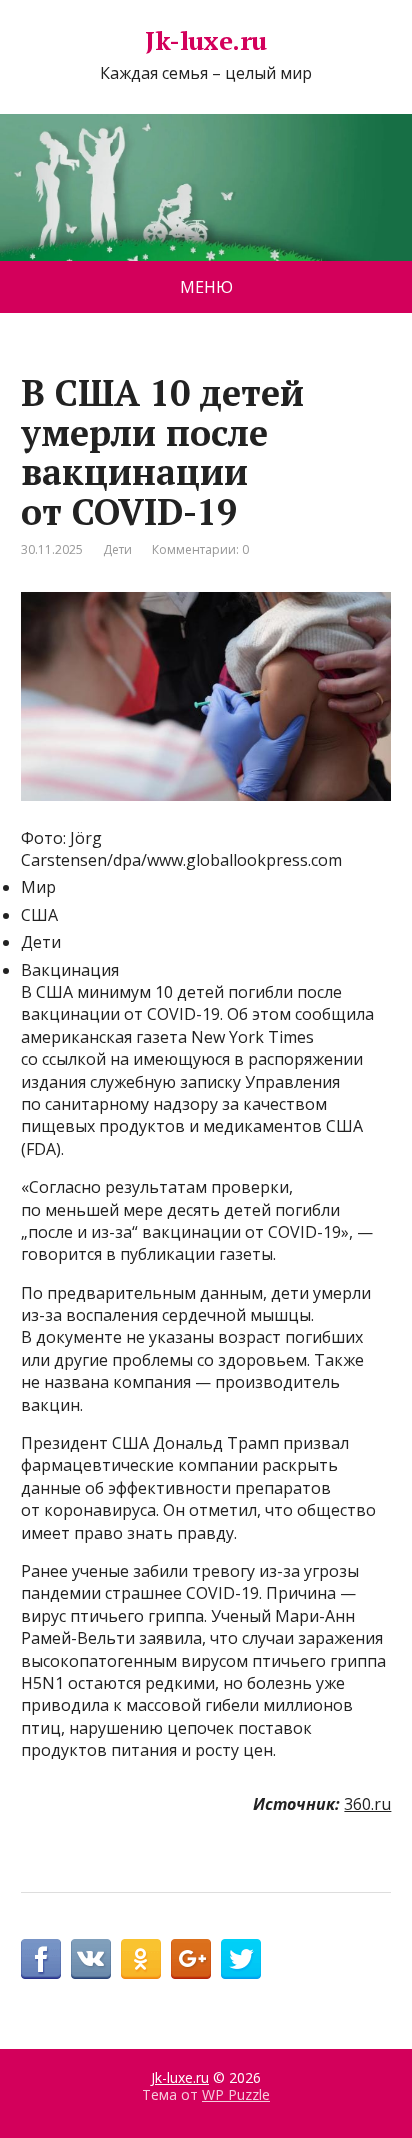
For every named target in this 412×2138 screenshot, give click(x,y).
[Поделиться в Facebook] (41, 1959)
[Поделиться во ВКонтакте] (91, 1959)
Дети (117, 549)
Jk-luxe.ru (206, 41)
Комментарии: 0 (200, 549)
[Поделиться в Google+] (191, 1959)
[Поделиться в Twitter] (241, 1959)
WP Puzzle (236, 2094)
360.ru (367, 1804)
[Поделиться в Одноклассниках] (141, 1959)
